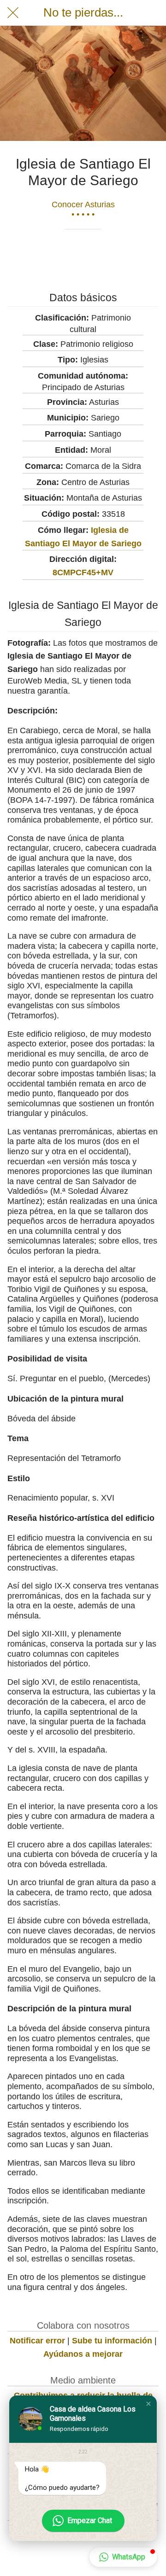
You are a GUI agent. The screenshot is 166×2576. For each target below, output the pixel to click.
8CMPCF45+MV (83, 572)
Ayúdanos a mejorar (83, 2354)
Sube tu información (112, 2341)
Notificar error (37, 2341)
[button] (148, 2404)
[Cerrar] (13, 13)
